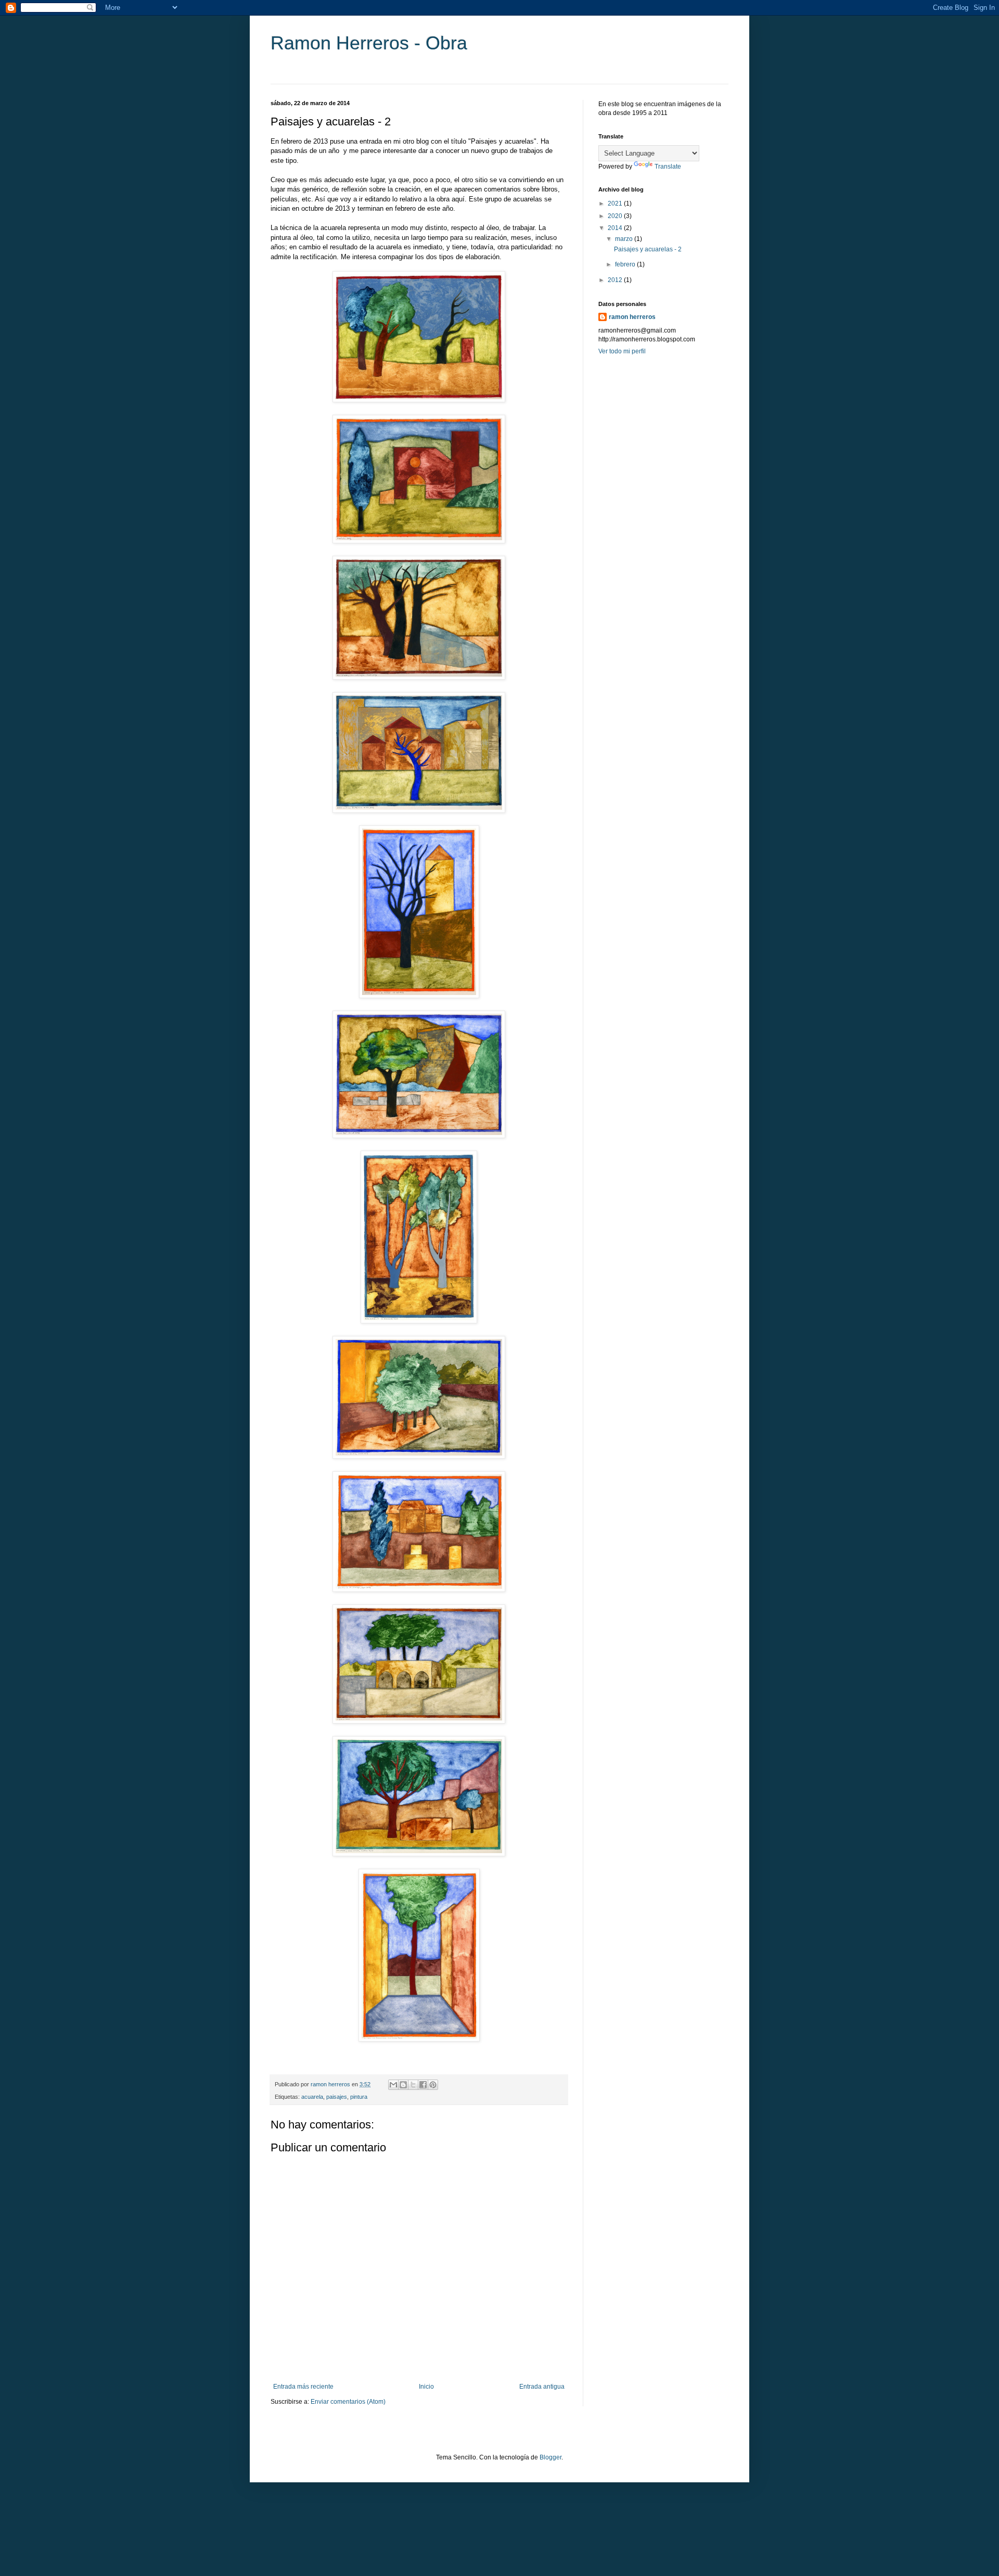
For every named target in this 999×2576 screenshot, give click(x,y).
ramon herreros (632, 317)
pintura (359, 2097)
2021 (616, 203)
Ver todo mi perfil (622, 351)
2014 (616, 228)
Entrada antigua (542, 2387)
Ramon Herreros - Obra (369, 43)
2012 (616, 280)
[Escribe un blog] (403, 2085)
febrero (626, 264)
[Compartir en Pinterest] (433, 2085)
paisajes (337, 2097)
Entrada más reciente (303, 2387)
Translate (668, 167)
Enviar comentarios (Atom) (348, 2402)
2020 (616, 216)
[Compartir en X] (413, 2085)
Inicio (426, 2387)
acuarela (312, 2097)
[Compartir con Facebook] (423, 2085)
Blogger (550, 2457)
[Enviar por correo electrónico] (393, 2085)
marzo (625, 239)
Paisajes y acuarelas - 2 (648, 249)
